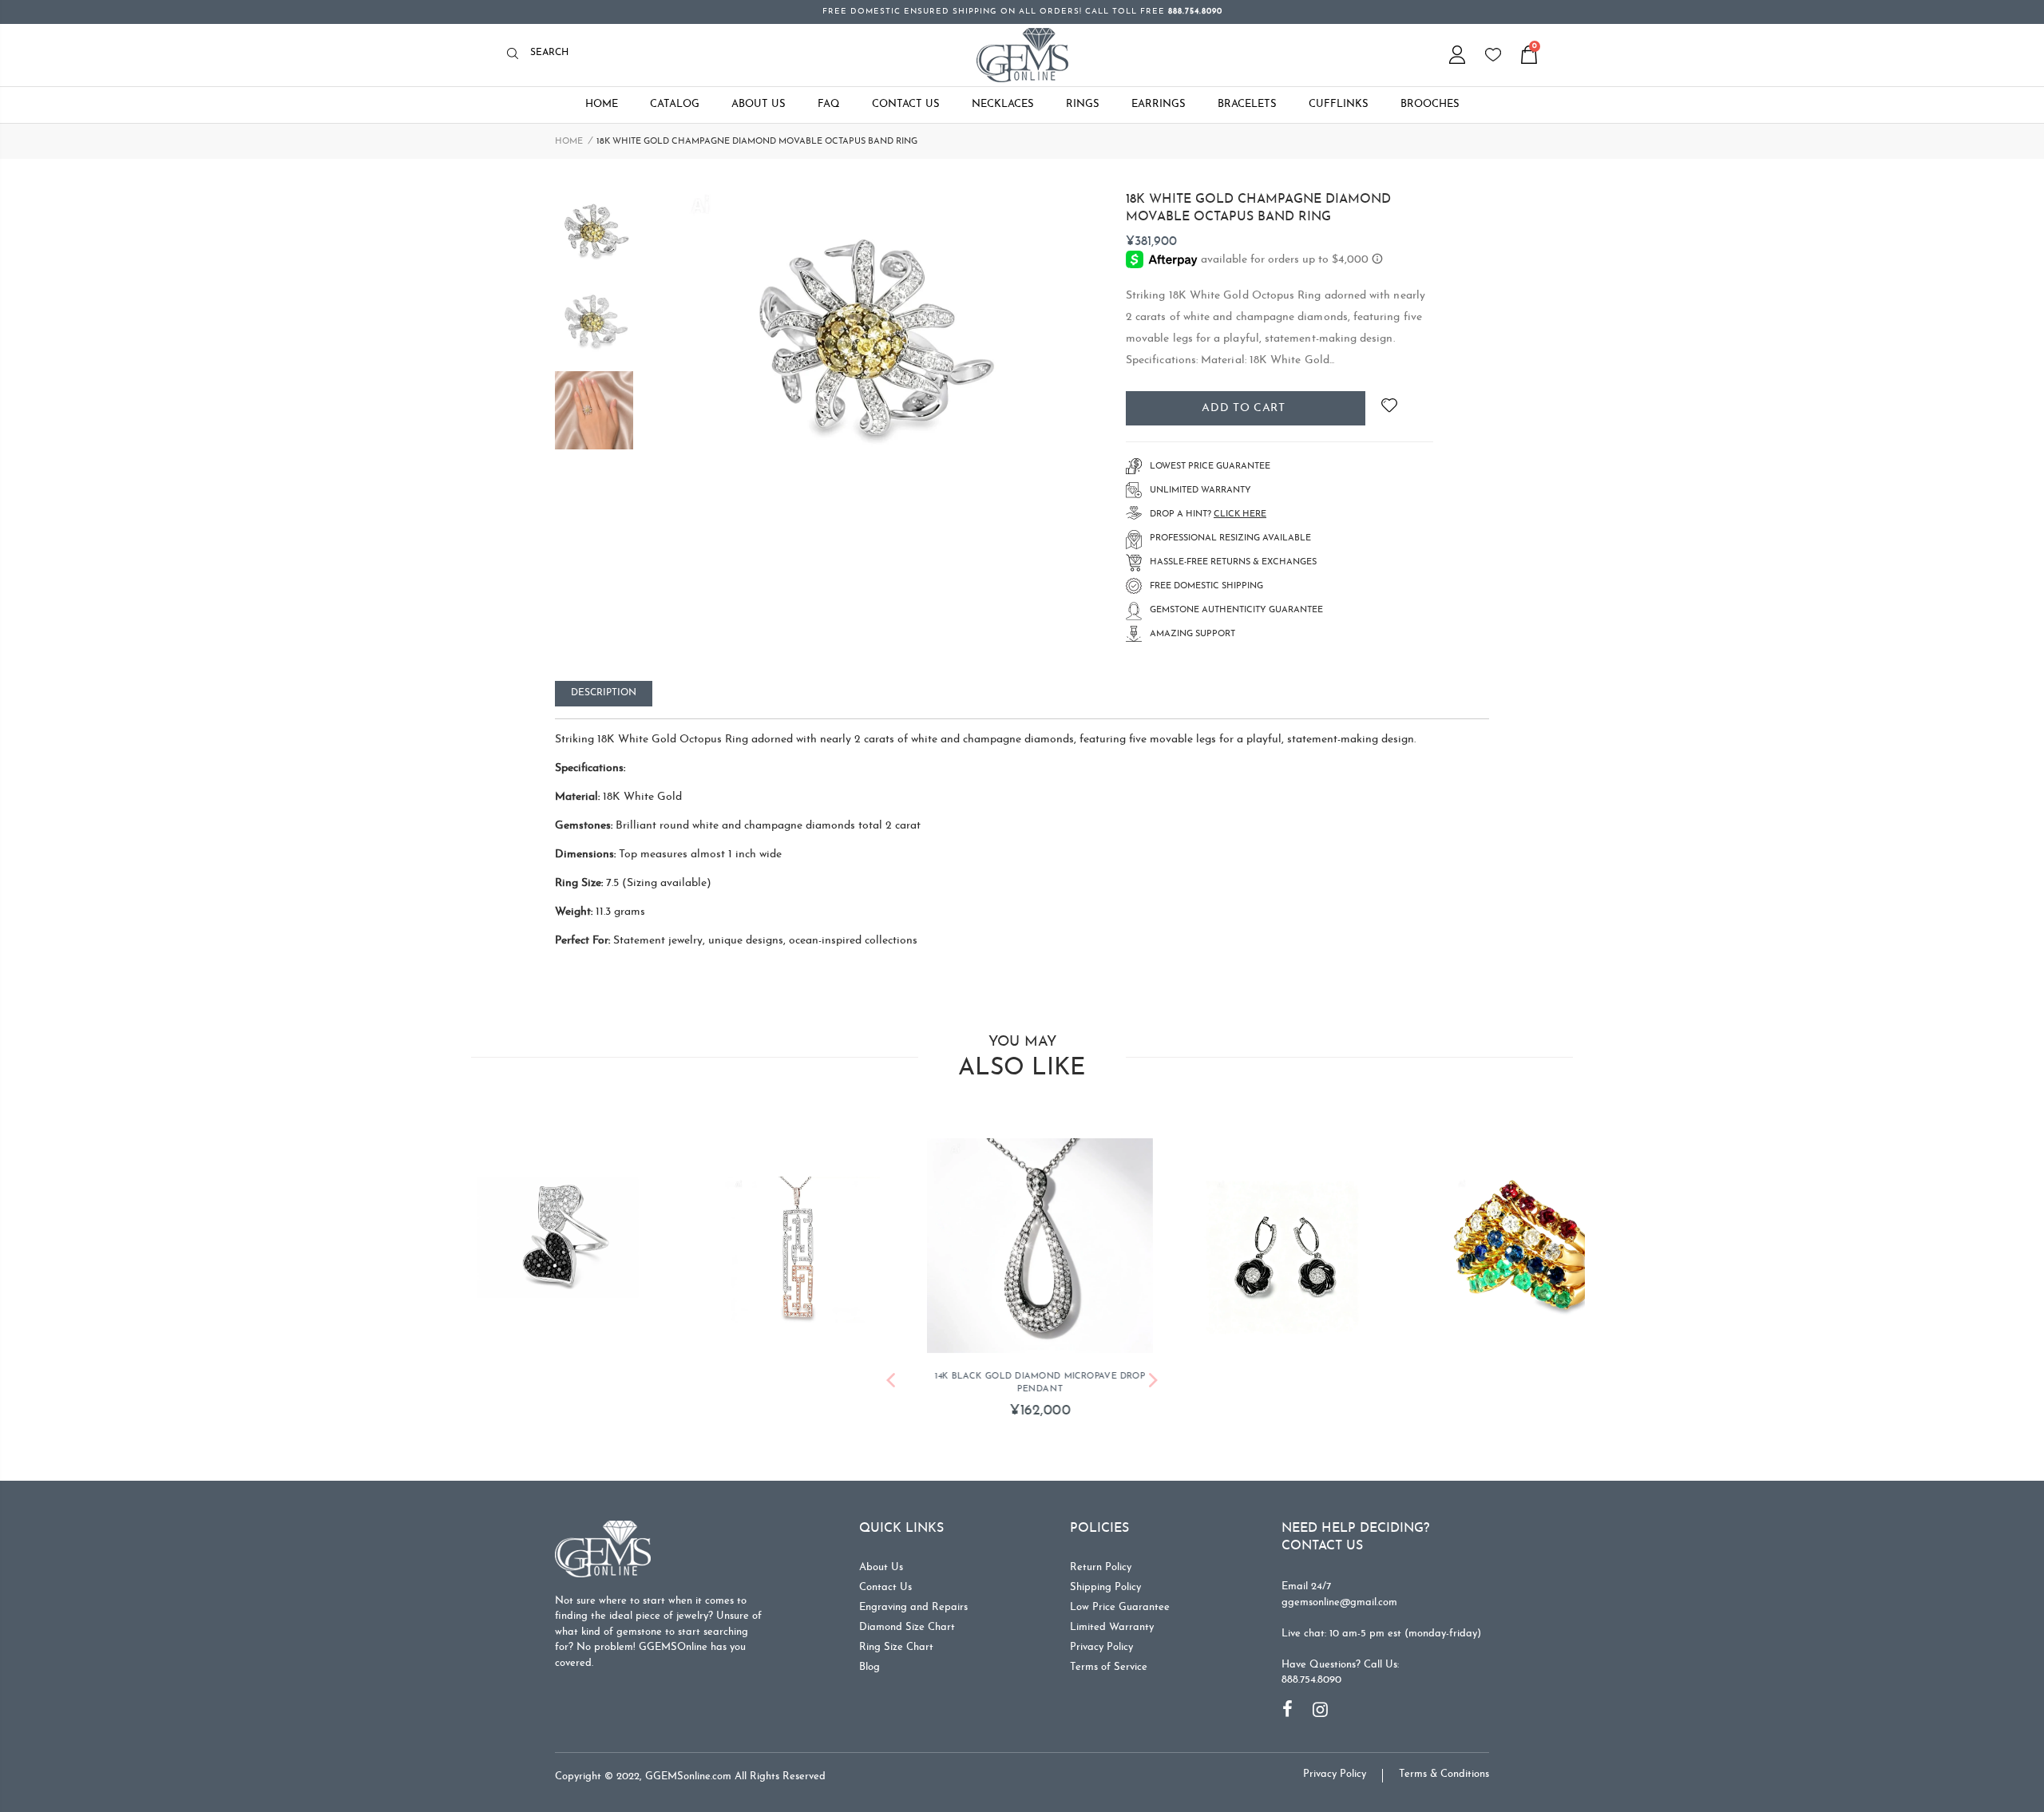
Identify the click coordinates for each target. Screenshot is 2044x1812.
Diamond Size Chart (907, 1627)
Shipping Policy (1105, 1587)
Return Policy (1101, 1567)
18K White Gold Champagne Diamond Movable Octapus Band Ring (1258, 208)
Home (569, 142)
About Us (881, 1567)
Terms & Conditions (1444, 1774)
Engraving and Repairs (913, 1607)
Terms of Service (1109, 1667)
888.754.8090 (1311, 1680)
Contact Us (885, 1587)
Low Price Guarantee (1120, 1607)
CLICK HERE (1240, 514)
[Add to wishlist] (1389, 408)
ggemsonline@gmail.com (1339, 1602)
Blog (869, 1667)
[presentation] (891, 1383)
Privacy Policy (1101, 1647)
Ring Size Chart (896, 1647)
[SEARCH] (517, 55)
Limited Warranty (1112, 1627)
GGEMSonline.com (688, 1776)
